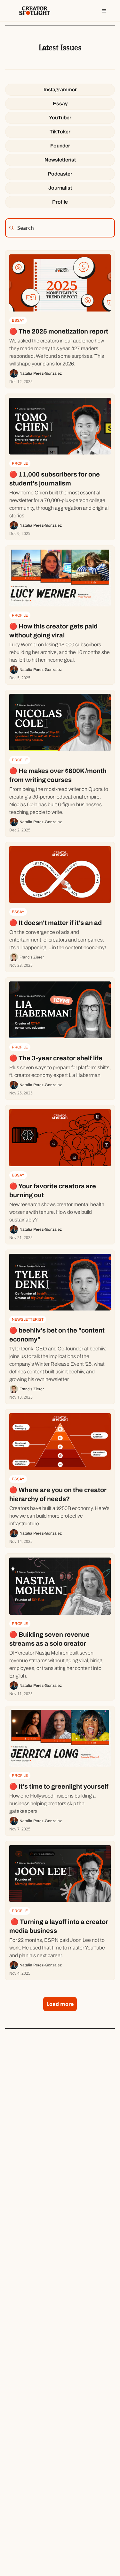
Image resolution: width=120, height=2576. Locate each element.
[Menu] (104, 11)
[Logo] (35, 11)
